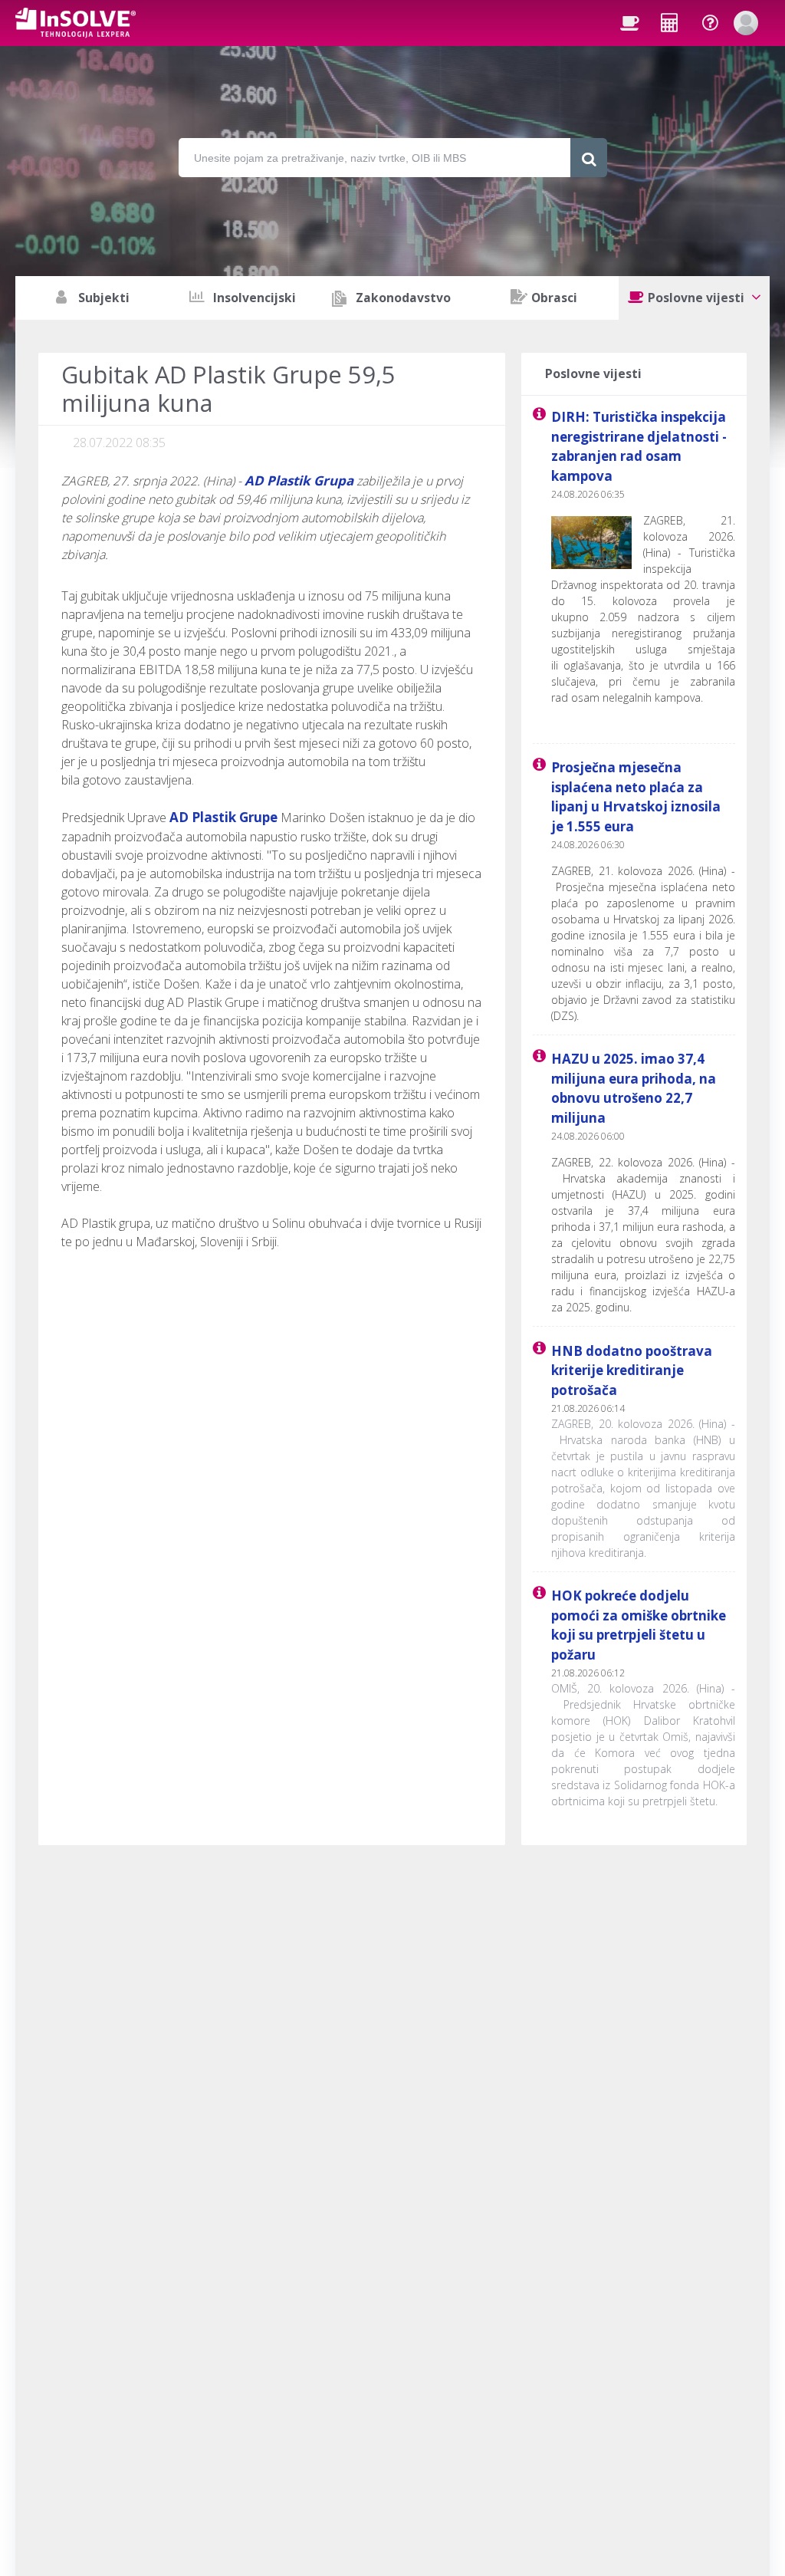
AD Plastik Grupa (299, 480)
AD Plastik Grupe (223, 817)
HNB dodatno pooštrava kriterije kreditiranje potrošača (632, 1370)
